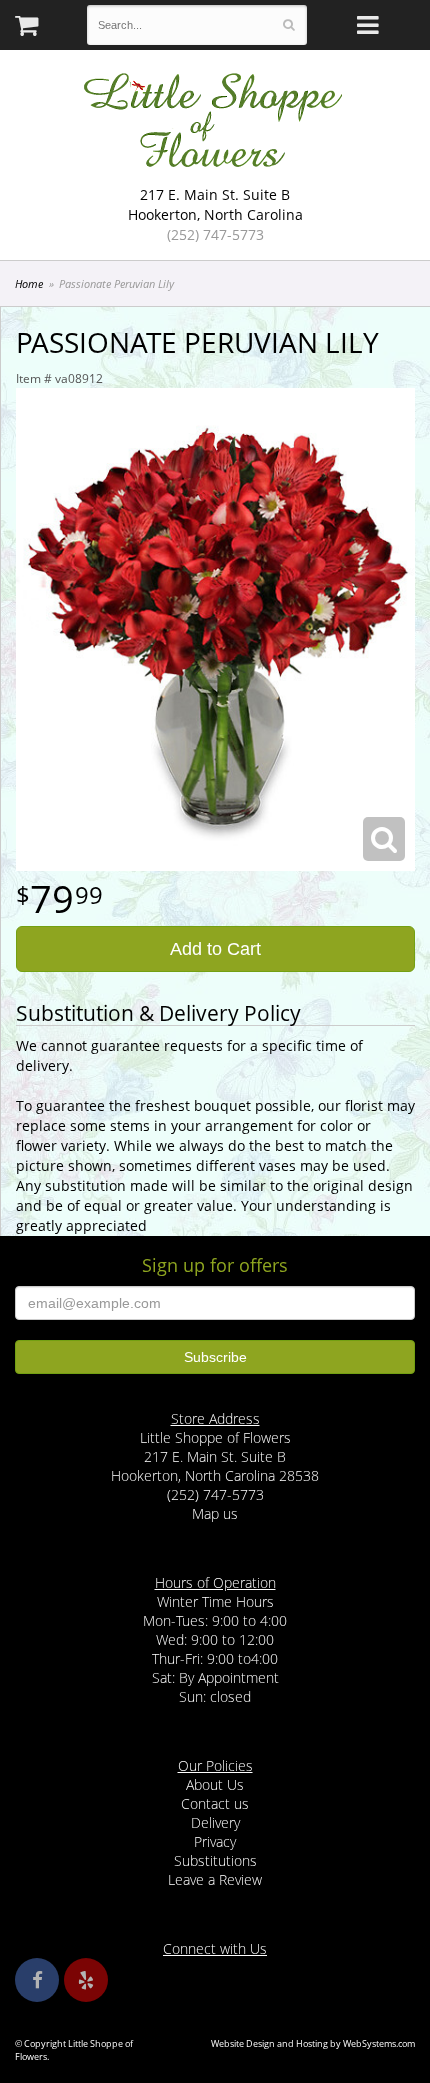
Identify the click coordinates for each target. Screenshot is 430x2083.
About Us (215, 1784)
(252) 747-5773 (215, 234)
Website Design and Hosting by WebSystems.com (313, 2043)
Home (29, 283)
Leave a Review (215, 1879)
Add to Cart (215, 949)
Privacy (215, 1841)
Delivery (215, 1822)
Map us (215, 1513)
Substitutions (215, 1860)
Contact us (215, 1803)
